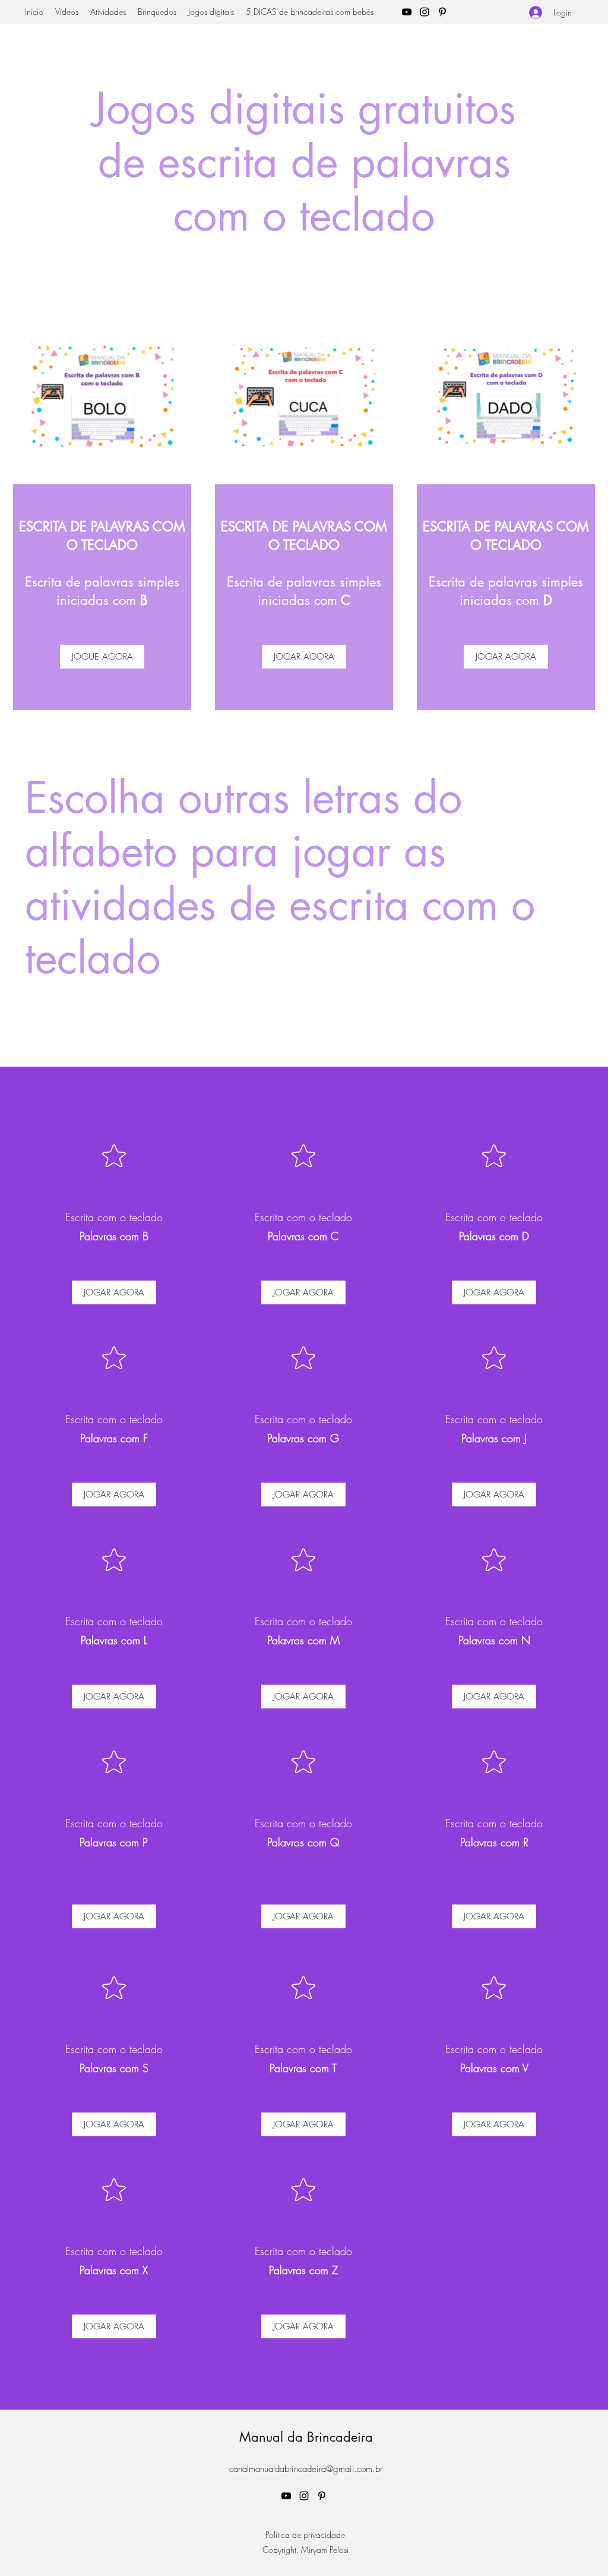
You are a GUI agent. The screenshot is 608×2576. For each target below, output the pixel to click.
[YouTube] (407, 12)
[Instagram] (425, 12)
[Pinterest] (442, 12)
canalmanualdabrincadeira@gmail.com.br (306, 2469)
